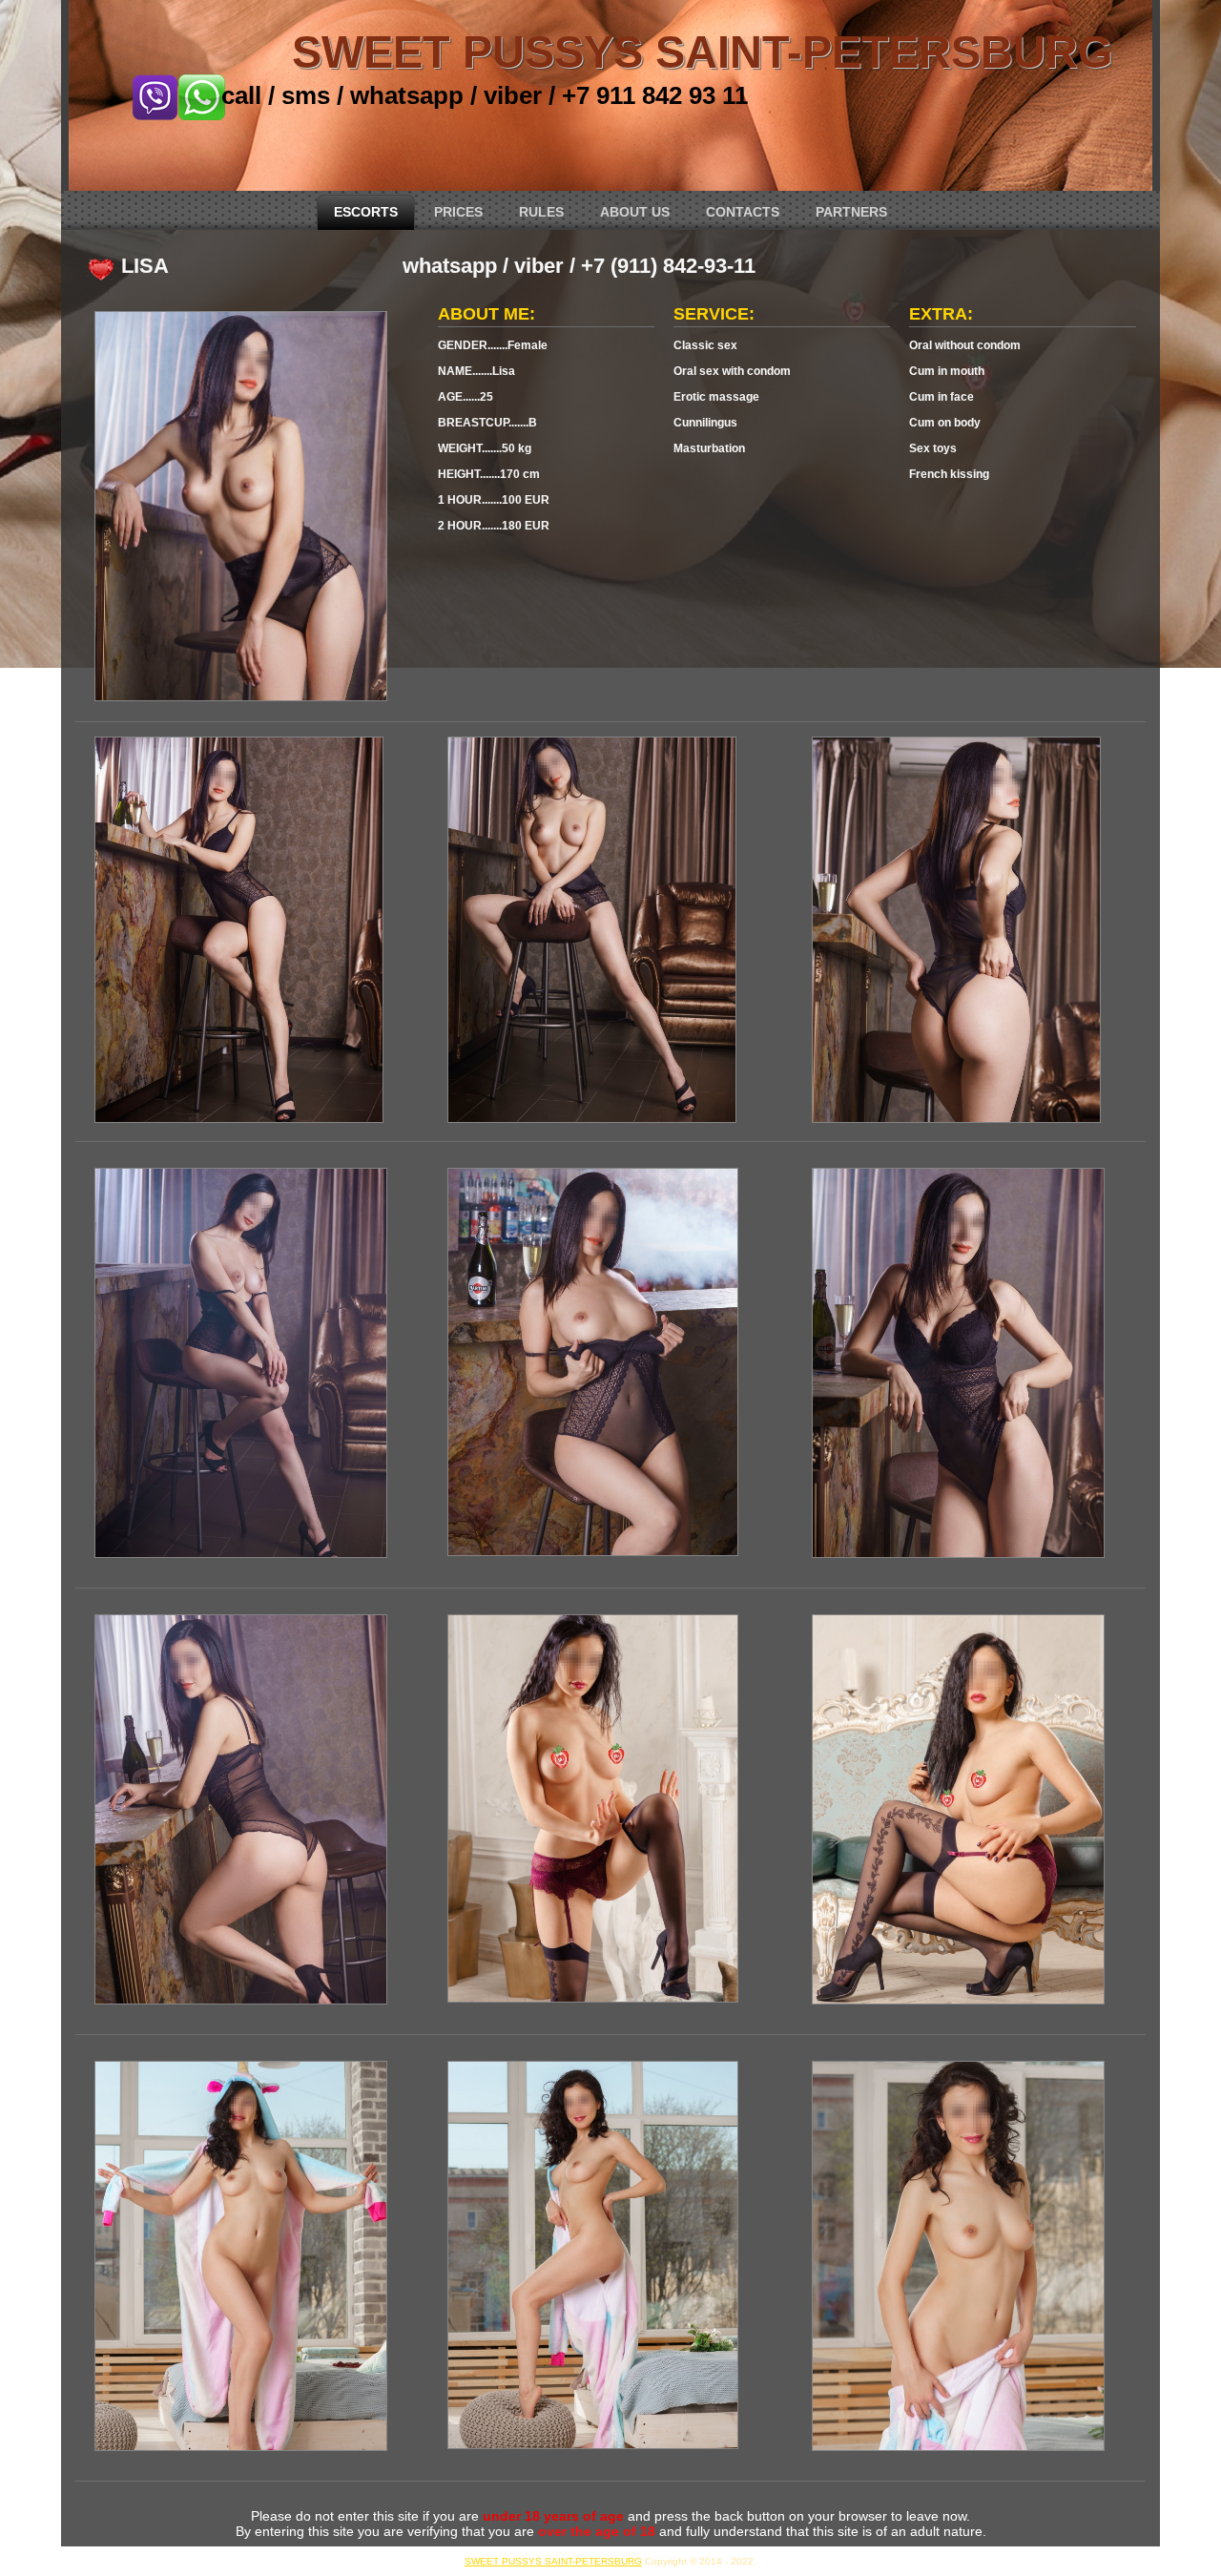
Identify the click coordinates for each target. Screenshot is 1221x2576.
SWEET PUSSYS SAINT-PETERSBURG (703, 52)
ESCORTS (366, 212)
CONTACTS (743, 212)
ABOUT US (635, 212)
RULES (541, 212)
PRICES (458, 212)
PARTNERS (851, 212)
